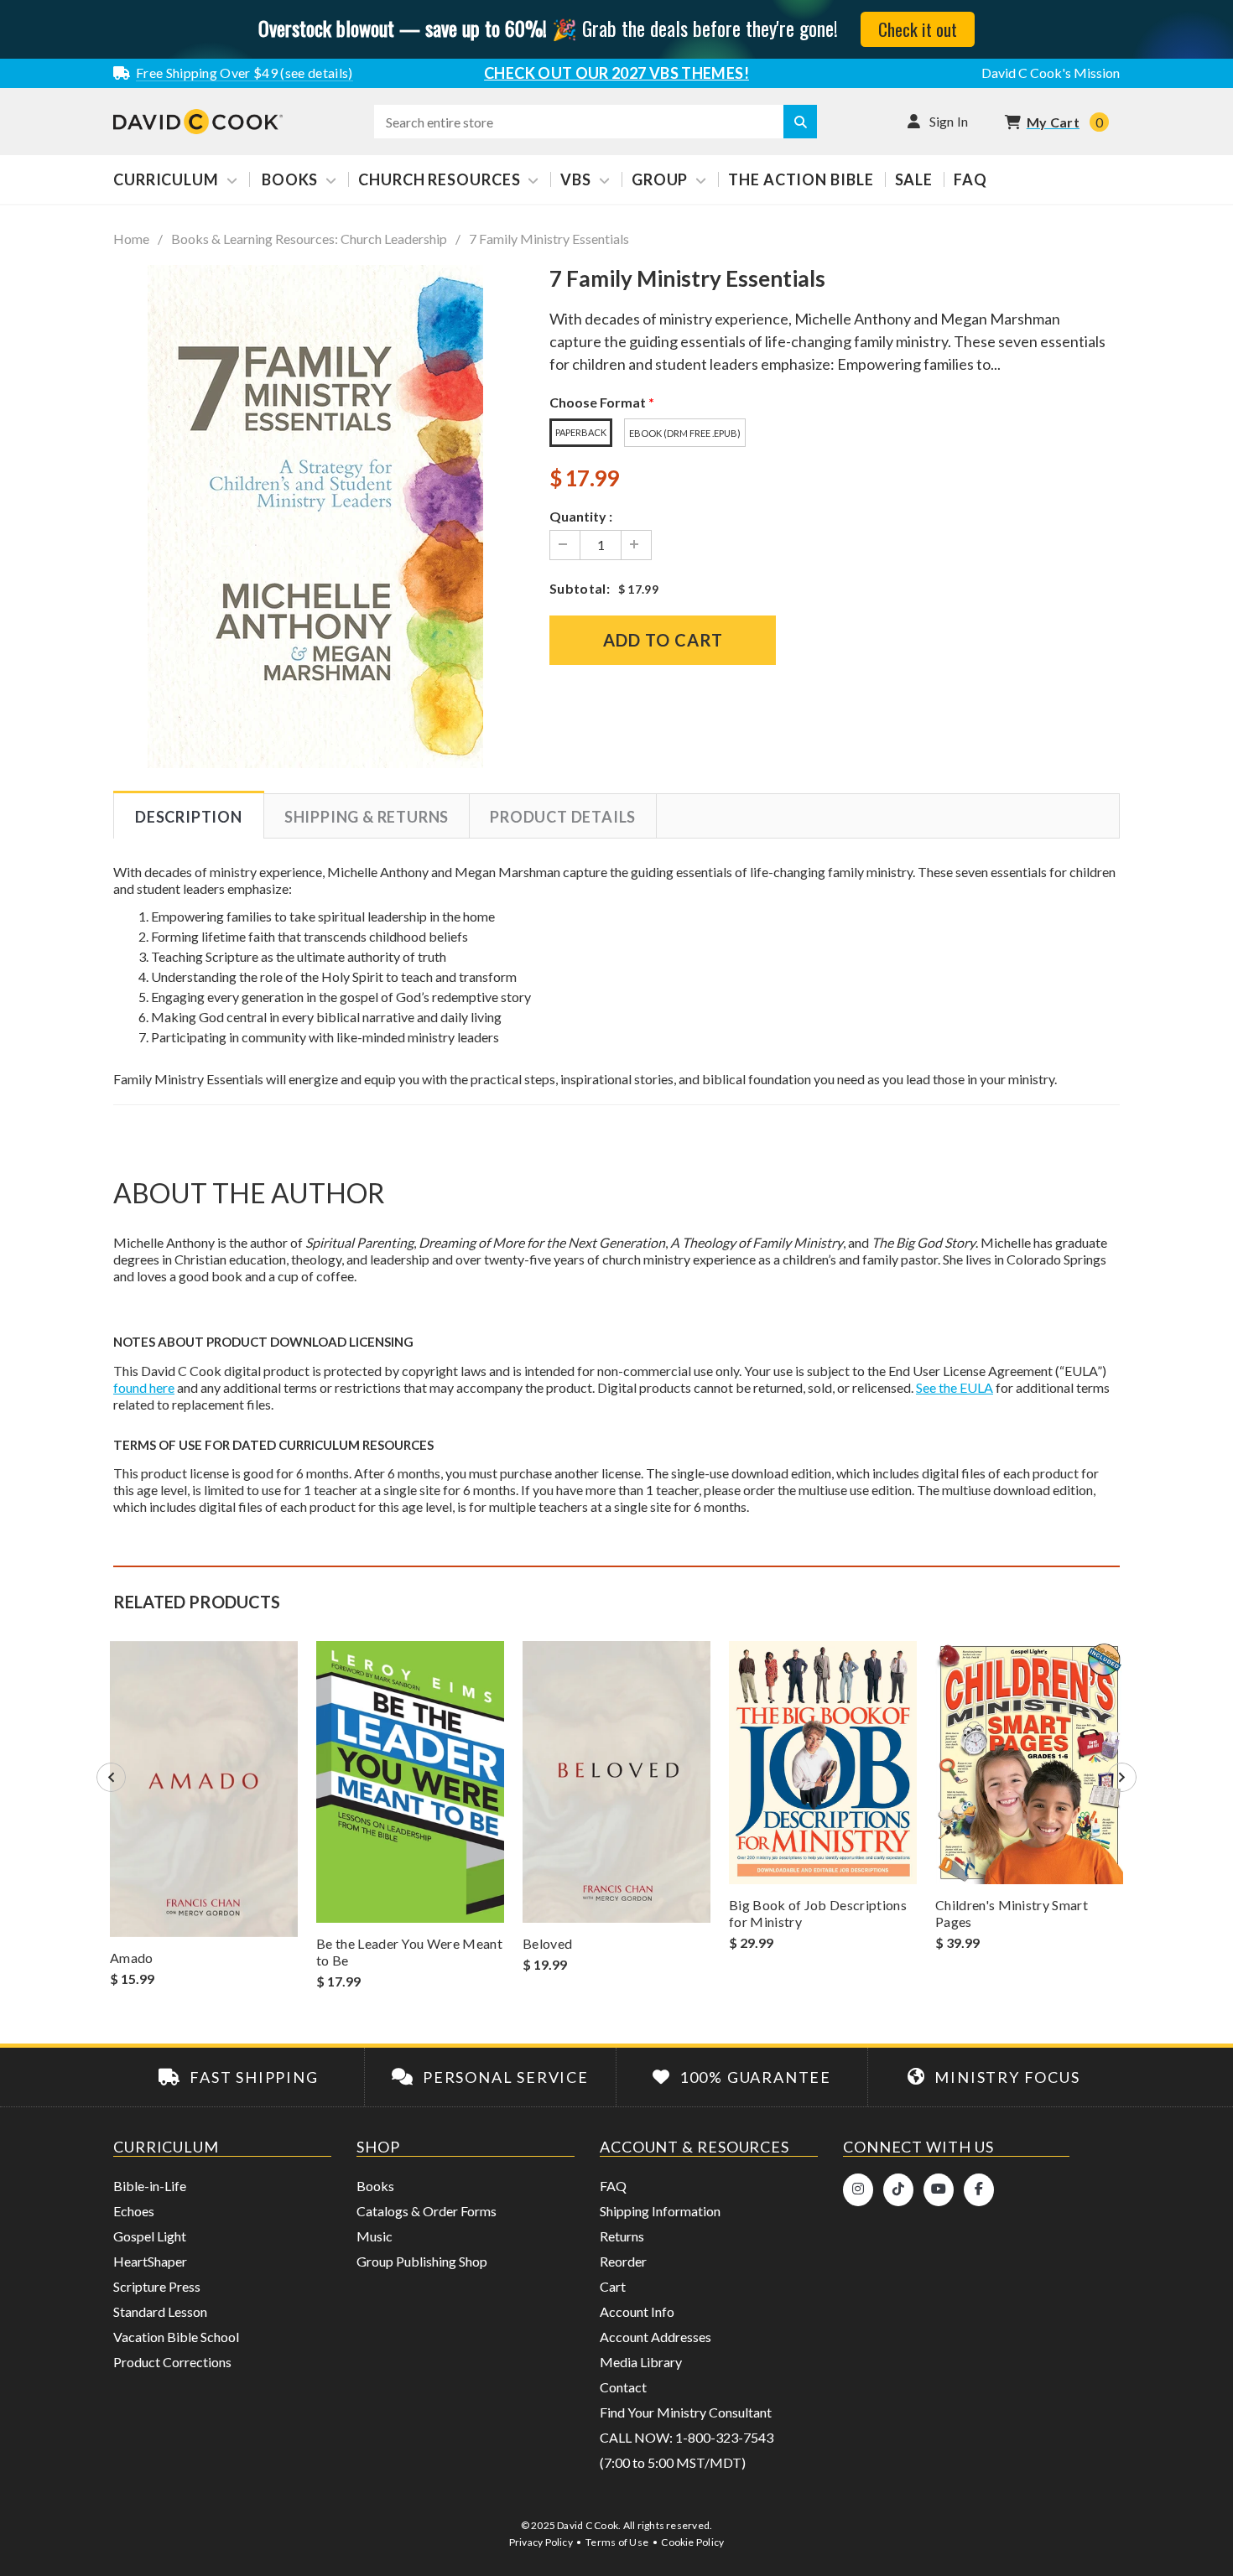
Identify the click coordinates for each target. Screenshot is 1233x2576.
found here (144, 1387)
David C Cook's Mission (1051, 73)
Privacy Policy (541, 2542)
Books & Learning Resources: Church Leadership (309, 239)
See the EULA (955, 1387)
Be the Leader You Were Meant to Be (409, 1952)
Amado (132, 1958)
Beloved (547, 1943)
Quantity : (581, 516)
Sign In (949, 121)
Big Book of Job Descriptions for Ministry (818, 1913)
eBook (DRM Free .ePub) (685, 433)
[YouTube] (939, 2190)
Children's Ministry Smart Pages (1012, 1913)
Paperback (581, 432)
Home (131, 239)
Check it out (918, 29)
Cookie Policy (692, 2542)
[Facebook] (979, 2190)
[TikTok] (898, 2190)
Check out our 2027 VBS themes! (616, 73)
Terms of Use (617, 2542)
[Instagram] (858, 2190)
